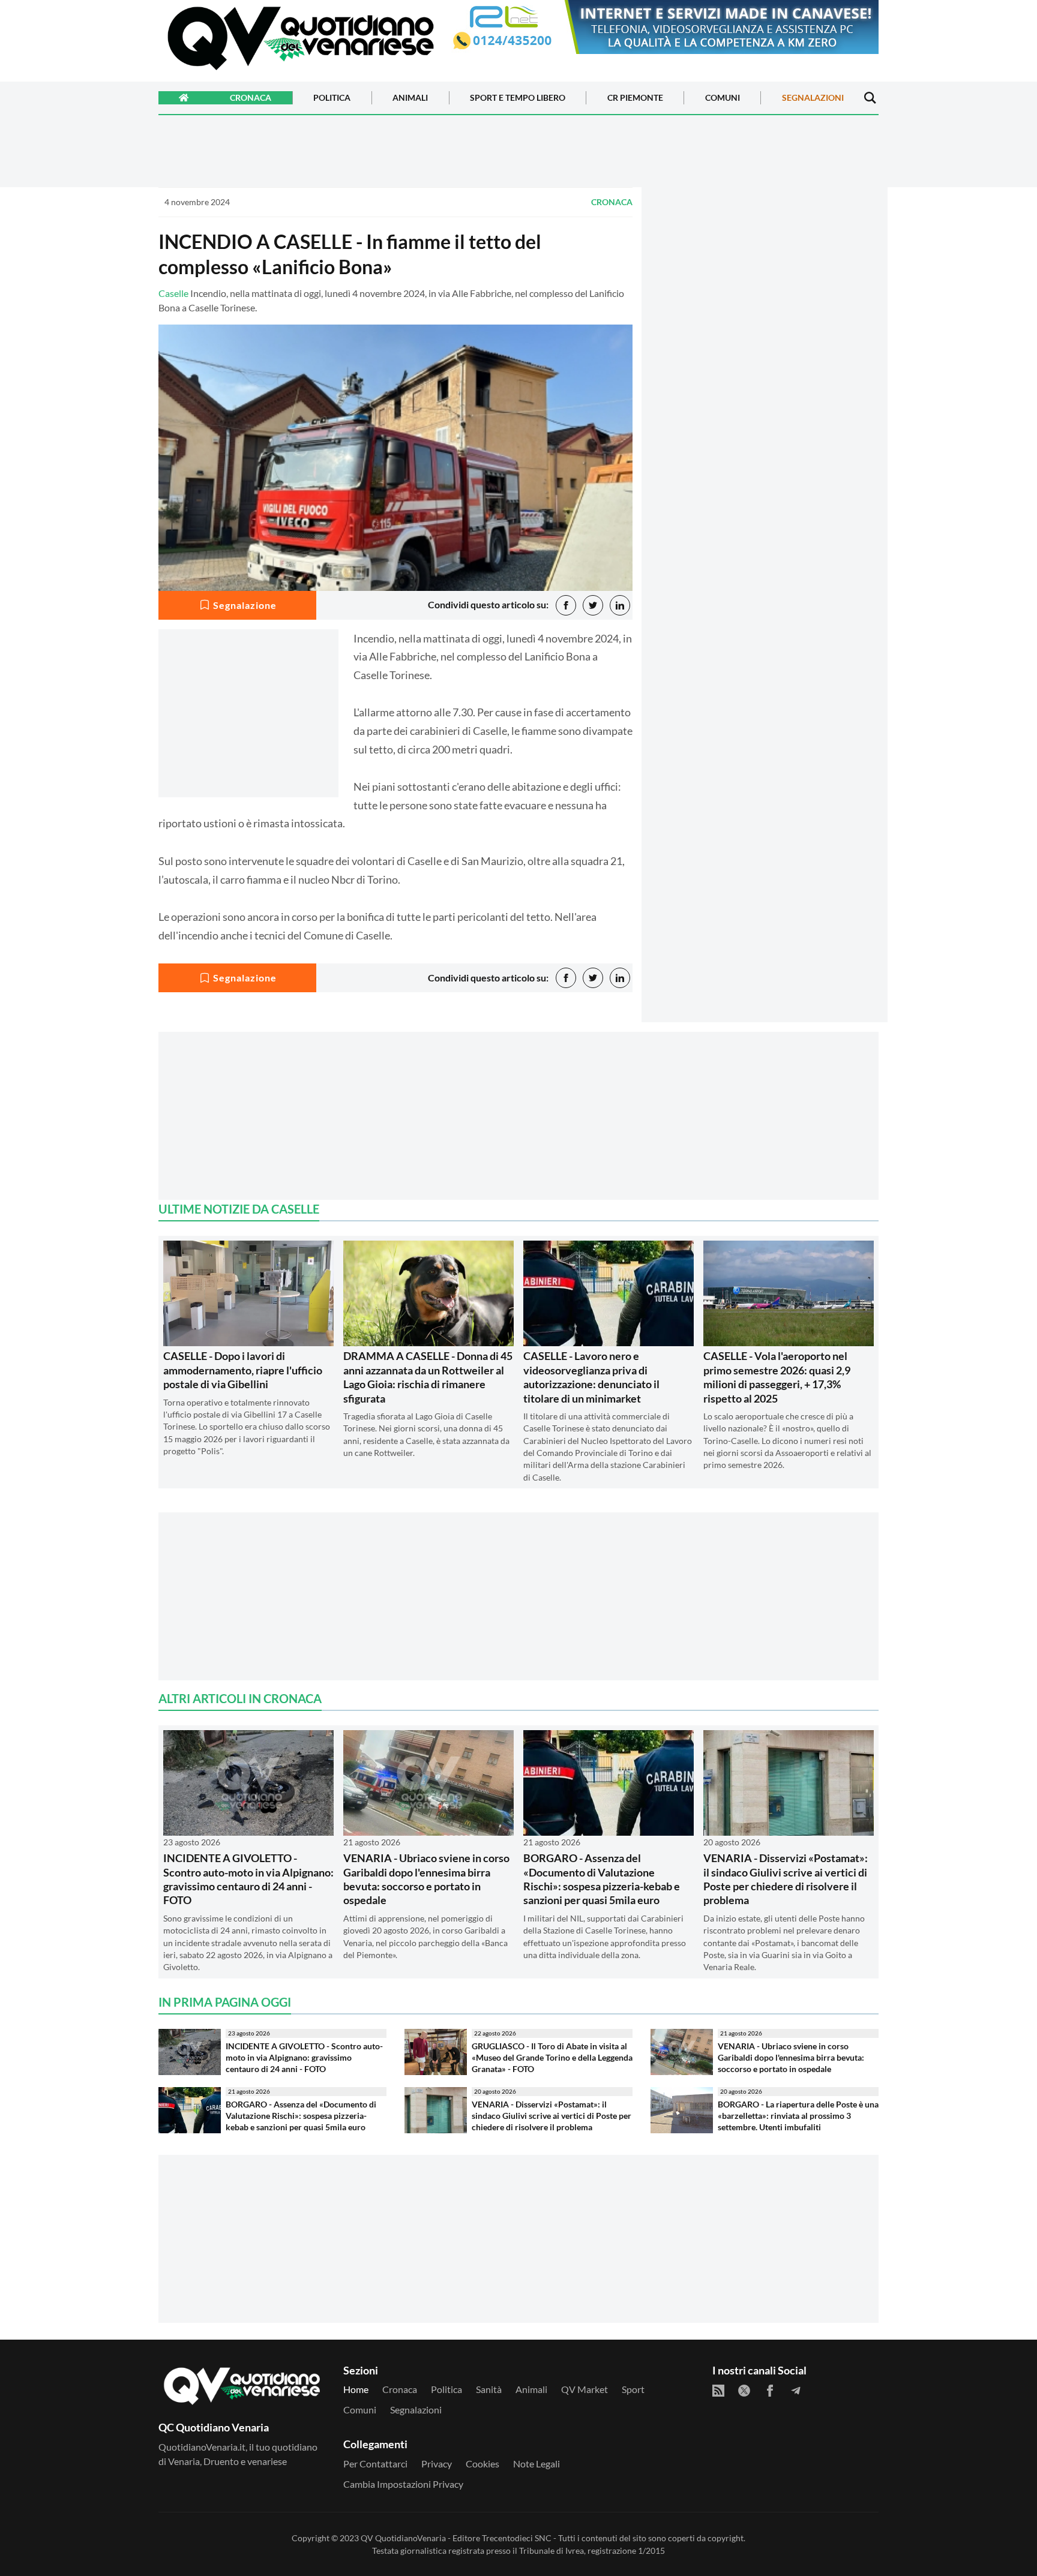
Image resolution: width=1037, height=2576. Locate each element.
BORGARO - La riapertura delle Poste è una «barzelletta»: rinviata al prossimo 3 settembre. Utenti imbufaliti (798, 2115)
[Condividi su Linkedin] (620, 605)
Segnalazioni (813, 98)
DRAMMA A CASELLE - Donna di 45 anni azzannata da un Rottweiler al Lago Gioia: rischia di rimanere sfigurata (428, 1377)
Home (356, 2389)
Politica (332, 98)
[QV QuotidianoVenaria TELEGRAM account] (796, 2391)
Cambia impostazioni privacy (403, 2484)
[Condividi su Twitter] (593, 605)
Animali (410, 98)
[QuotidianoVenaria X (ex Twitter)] (744, 2391)
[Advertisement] (765, 292)
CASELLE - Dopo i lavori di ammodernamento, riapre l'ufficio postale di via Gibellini (243, 1370)
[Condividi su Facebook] (566, 605)
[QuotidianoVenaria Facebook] (770, 2391)
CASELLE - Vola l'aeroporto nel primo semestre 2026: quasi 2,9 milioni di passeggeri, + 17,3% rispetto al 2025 (777, 1377)
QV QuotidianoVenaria (403, 2538)
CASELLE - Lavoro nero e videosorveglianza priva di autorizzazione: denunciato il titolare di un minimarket (591, 1377)
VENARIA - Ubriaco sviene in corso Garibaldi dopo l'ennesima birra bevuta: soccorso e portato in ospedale (426, 1879)
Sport (633, 2389)
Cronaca (251, 98)
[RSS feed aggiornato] (718, 2391)
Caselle (173, 293)
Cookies (482, 2464)
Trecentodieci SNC (517, 2538)
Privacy (437, 2464)
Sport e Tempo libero (518, 98)
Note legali (537, 2464)
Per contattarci (375, 2464)
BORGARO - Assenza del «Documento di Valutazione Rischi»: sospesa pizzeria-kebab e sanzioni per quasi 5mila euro (602, 1879)
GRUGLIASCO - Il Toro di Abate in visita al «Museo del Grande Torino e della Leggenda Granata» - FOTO (552, 2057)
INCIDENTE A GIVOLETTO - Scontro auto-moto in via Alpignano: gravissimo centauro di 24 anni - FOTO (248, 1879)
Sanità (489, 2389)
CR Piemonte (635, 98)
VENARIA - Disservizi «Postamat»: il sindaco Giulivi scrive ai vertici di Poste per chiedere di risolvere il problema (786, 1879)
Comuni (723, 98)
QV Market (585, 2389)
